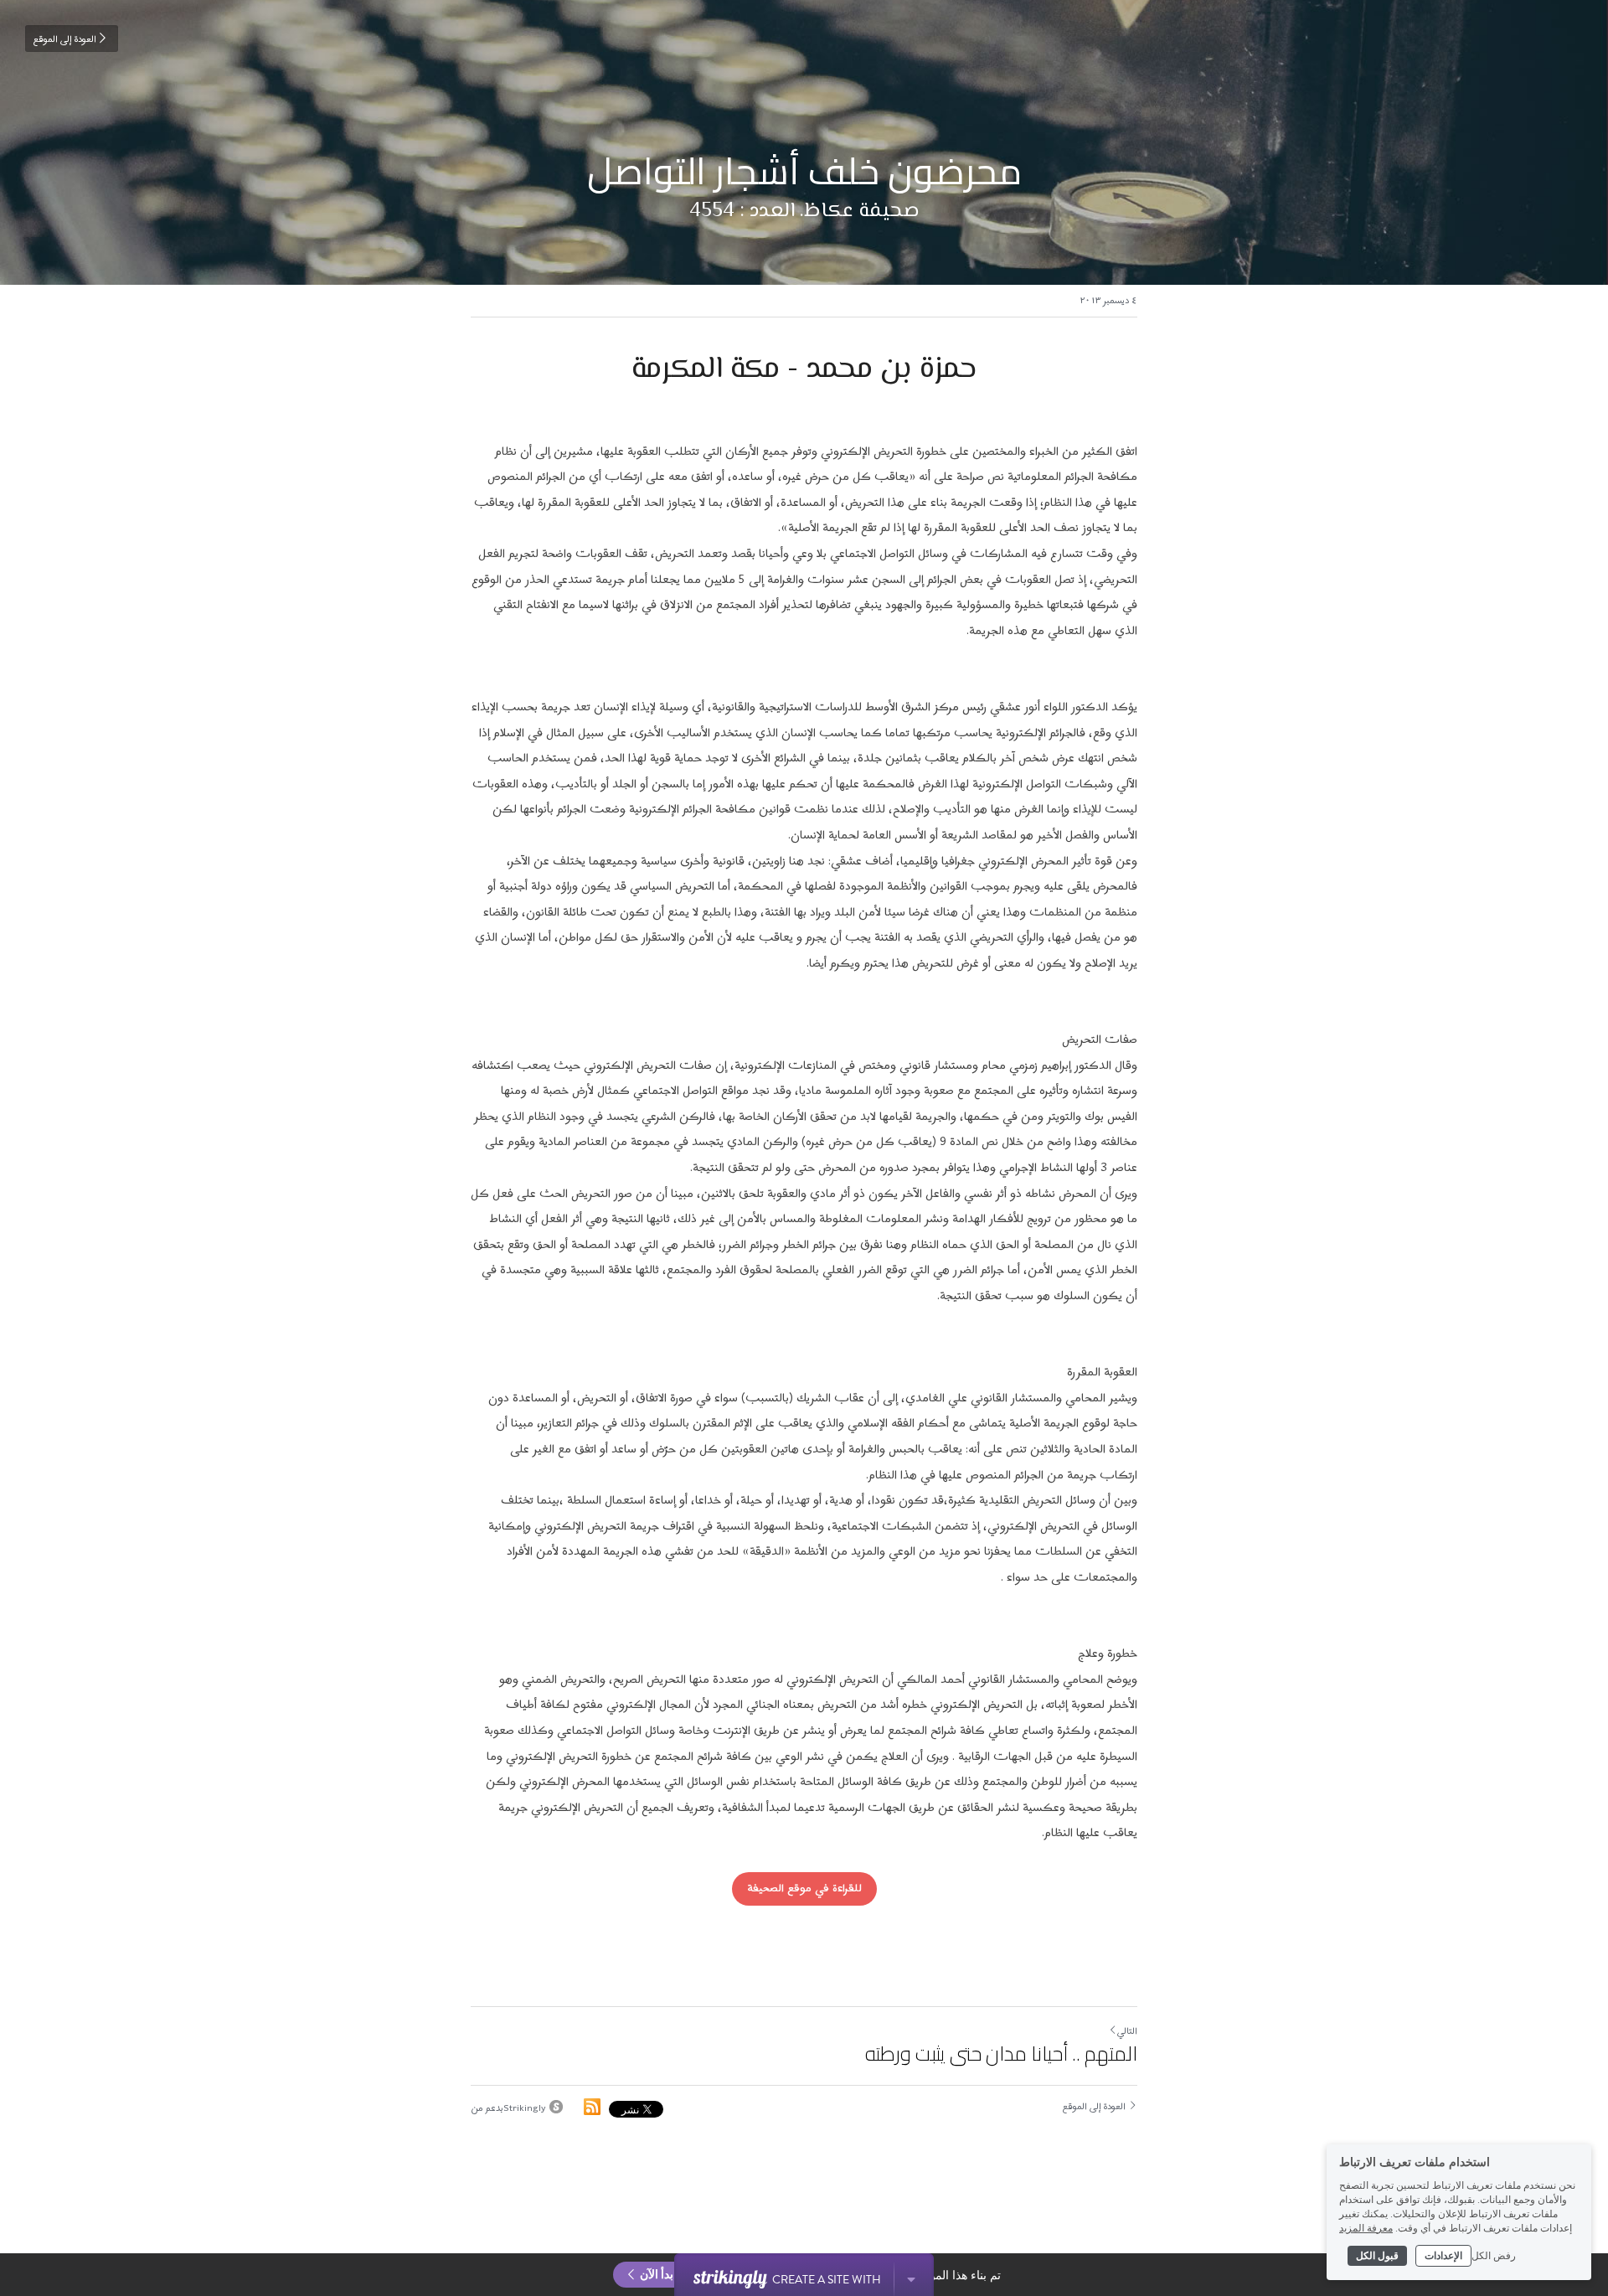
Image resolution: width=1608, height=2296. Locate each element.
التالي (1127, 2031)
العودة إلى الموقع (65, 39)
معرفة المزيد (1366, 2227)
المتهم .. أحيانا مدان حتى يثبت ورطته (1001, 2054)
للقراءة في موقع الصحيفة (804, 1888)
